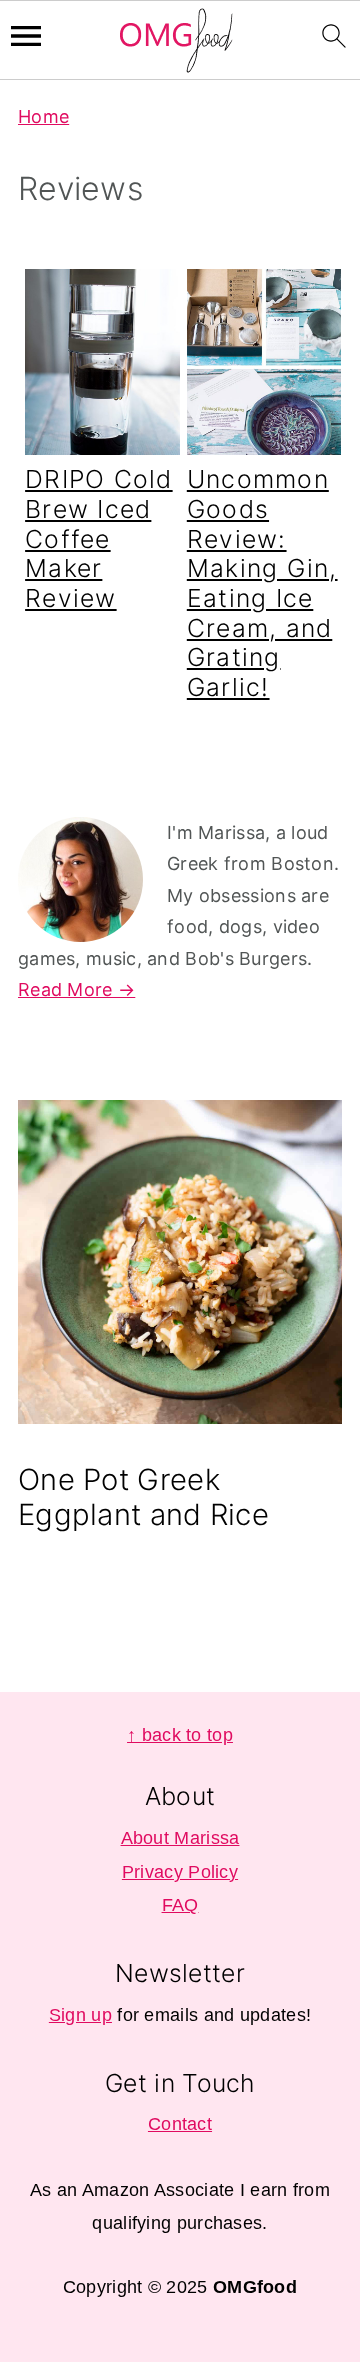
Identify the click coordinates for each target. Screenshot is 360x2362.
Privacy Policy (180, 1872)
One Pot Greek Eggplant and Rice (143, 1497)
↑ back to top (180, 1735)
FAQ (180, 1905)
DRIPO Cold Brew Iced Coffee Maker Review (99, 538)
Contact (180, 2124)
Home (43, 116)
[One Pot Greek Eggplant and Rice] (180, 1267)
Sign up (80, 2015)
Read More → (76, 989)
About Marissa (180, 1838)
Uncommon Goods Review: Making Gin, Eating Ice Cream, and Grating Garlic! (262, 583)
